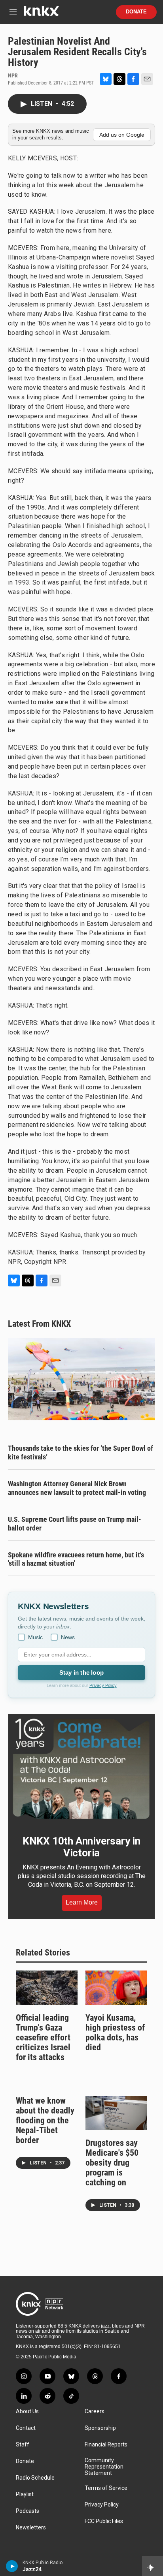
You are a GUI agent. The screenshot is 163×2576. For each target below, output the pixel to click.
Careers (95, 2411)
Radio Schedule (35, 2478)
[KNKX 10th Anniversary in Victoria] (81, 1769)
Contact (26, 2428)
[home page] (41, 14)
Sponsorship (100, 2428)
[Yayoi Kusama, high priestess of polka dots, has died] (116, 1988)
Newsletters (31, 2528)
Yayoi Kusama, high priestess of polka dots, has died (115, 2033)
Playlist (25, 2494)
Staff (23, 2445)
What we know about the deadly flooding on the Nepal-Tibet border (45, 2120)
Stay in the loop (81, 1673)
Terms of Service (106, 2488)
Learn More (82, 1902)
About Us (27, 2411)
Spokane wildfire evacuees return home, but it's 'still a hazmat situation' (76, 1559)
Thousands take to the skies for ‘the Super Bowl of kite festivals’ (81, 1453)
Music (35, 1637)
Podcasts (27, 2511)
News (68, 1637)
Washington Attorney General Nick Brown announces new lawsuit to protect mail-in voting (77, 1488)
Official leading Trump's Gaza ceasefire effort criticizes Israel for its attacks (43, 2037)
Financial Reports (106, 2445)
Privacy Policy (103, 1685)
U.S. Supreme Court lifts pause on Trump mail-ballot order (75, 1524)
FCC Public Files (104, 2521)
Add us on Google (122, 135)
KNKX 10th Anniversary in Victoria (81, 1847)
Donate (136, 12)
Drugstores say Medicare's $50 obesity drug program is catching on (112, 2163)
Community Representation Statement (104, 2467)
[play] (12, 2566)
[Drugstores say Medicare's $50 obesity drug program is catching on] (116, 2113)
